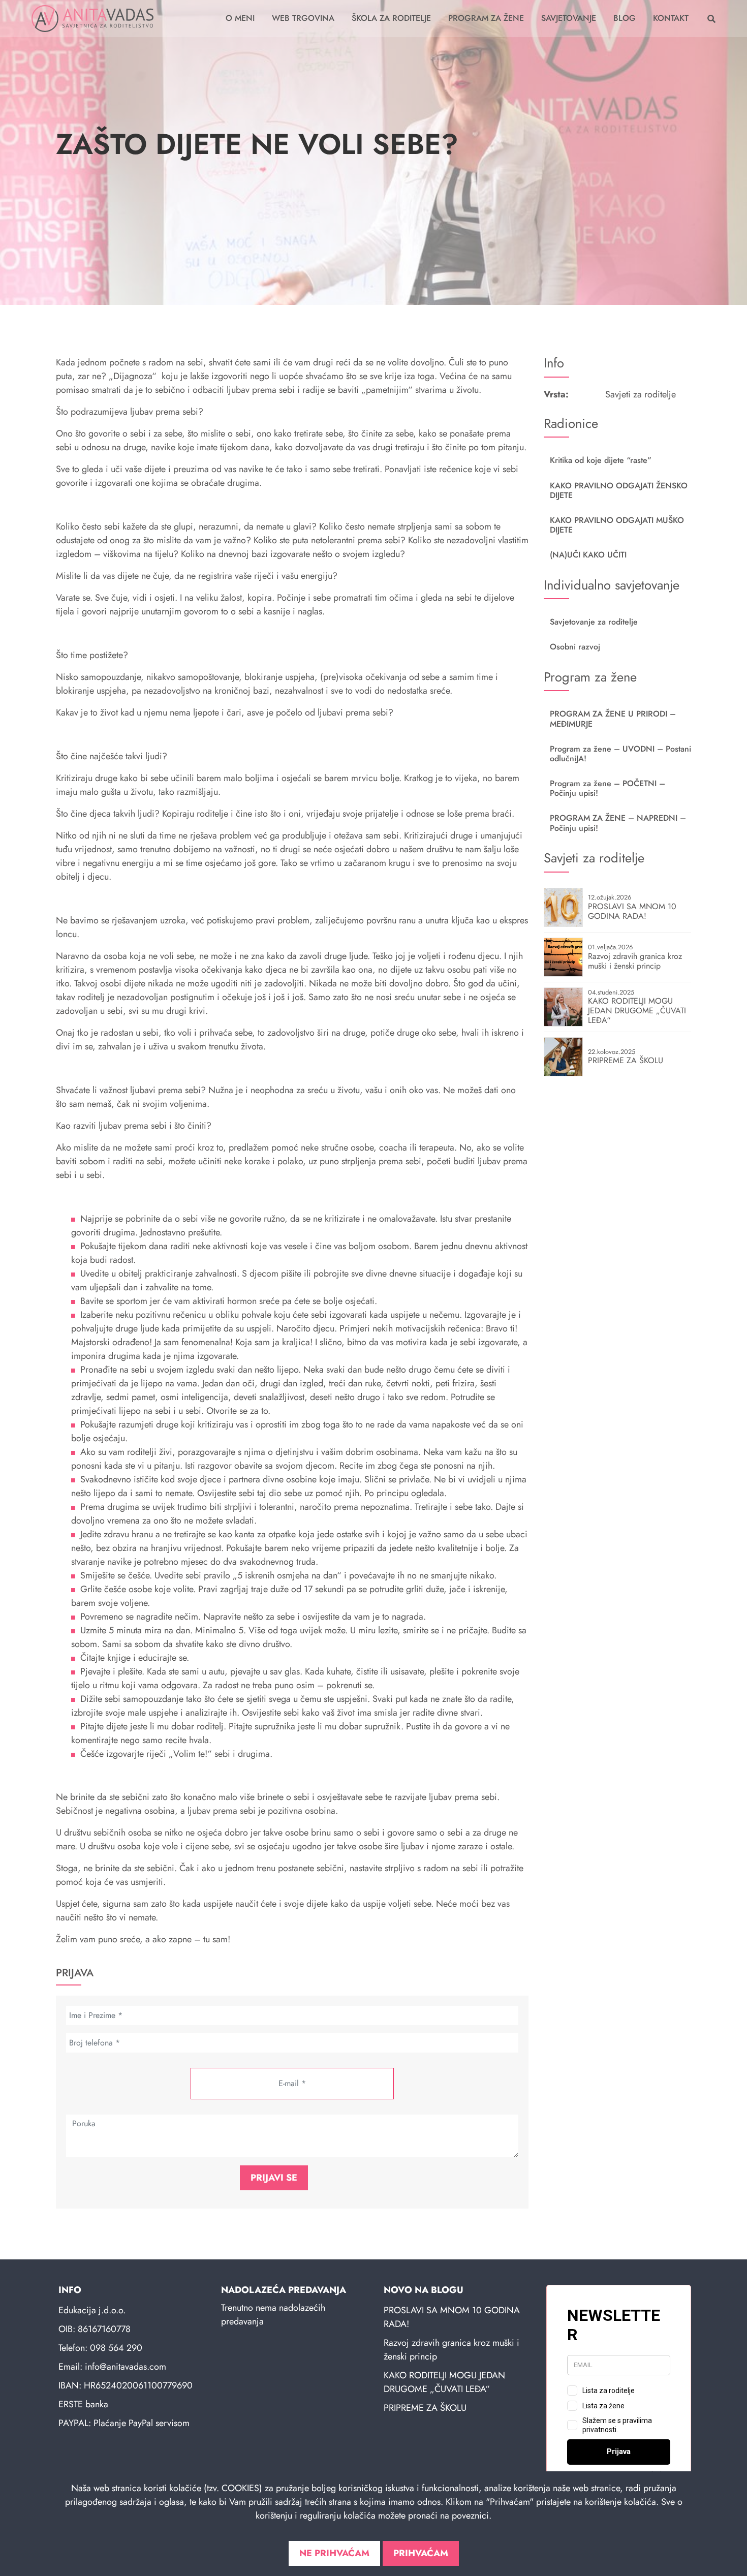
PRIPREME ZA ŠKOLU (425, 2408)
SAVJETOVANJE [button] (569, 18)
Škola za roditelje (391, 18)
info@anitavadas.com (126, 2367)
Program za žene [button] (486, 18)
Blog (625, 18)
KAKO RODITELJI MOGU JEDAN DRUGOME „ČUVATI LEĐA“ (444, 2382)
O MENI (240, 18)
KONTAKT (671, 18)
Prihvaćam (421, 2553)
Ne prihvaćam (334, 2553)
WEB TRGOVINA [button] (303, 18)
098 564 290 (116, 2348)
